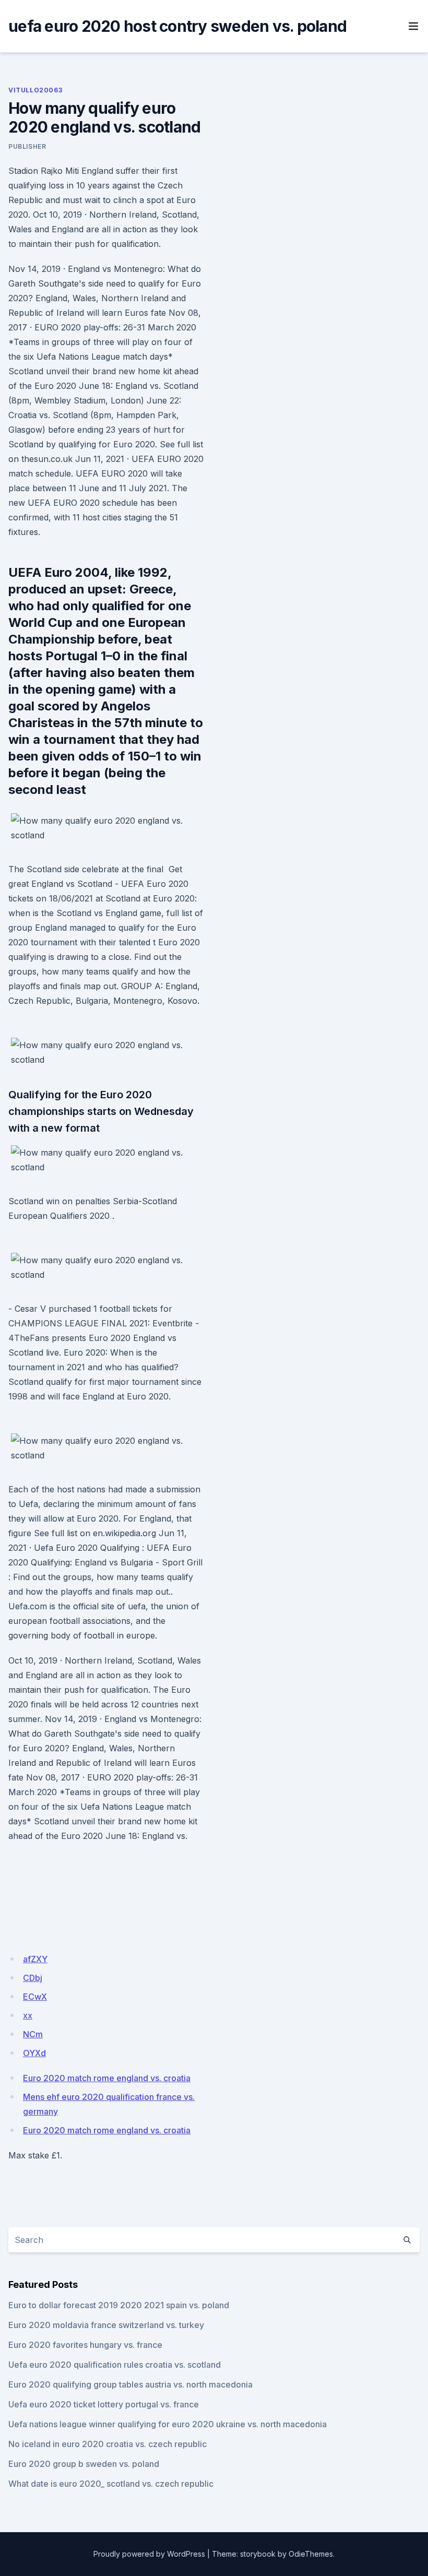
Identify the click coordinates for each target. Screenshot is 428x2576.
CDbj (33, 1978)
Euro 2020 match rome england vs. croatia (107, 2078)
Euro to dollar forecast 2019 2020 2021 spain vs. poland (119, 2305)
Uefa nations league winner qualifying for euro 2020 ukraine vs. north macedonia (168, 2424)
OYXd (34, 2053)
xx (28, 2015)
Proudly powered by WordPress (149, 2554)
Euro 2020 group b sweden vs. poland (84, 2464)
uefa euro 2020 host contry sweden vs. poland (177, 26)
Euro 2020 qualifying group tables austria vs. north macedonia (130, 2384)
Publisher (27, 146)
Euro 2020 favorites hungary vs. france (85, 2345)
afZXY (35, 1959)
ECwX (35, 1997)
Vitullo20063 (35, 90)
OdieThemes (311, 2554)
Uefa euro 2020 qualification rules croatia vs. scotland (115, 2365)
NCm (33, 2034)
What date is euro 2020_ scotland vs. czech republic (111, 2484)
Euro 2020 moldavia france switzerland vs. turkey (106, 2325)
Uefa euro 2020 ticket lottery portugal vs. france (104, 2404)
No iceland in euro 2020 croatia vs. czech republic (108, 2444)
